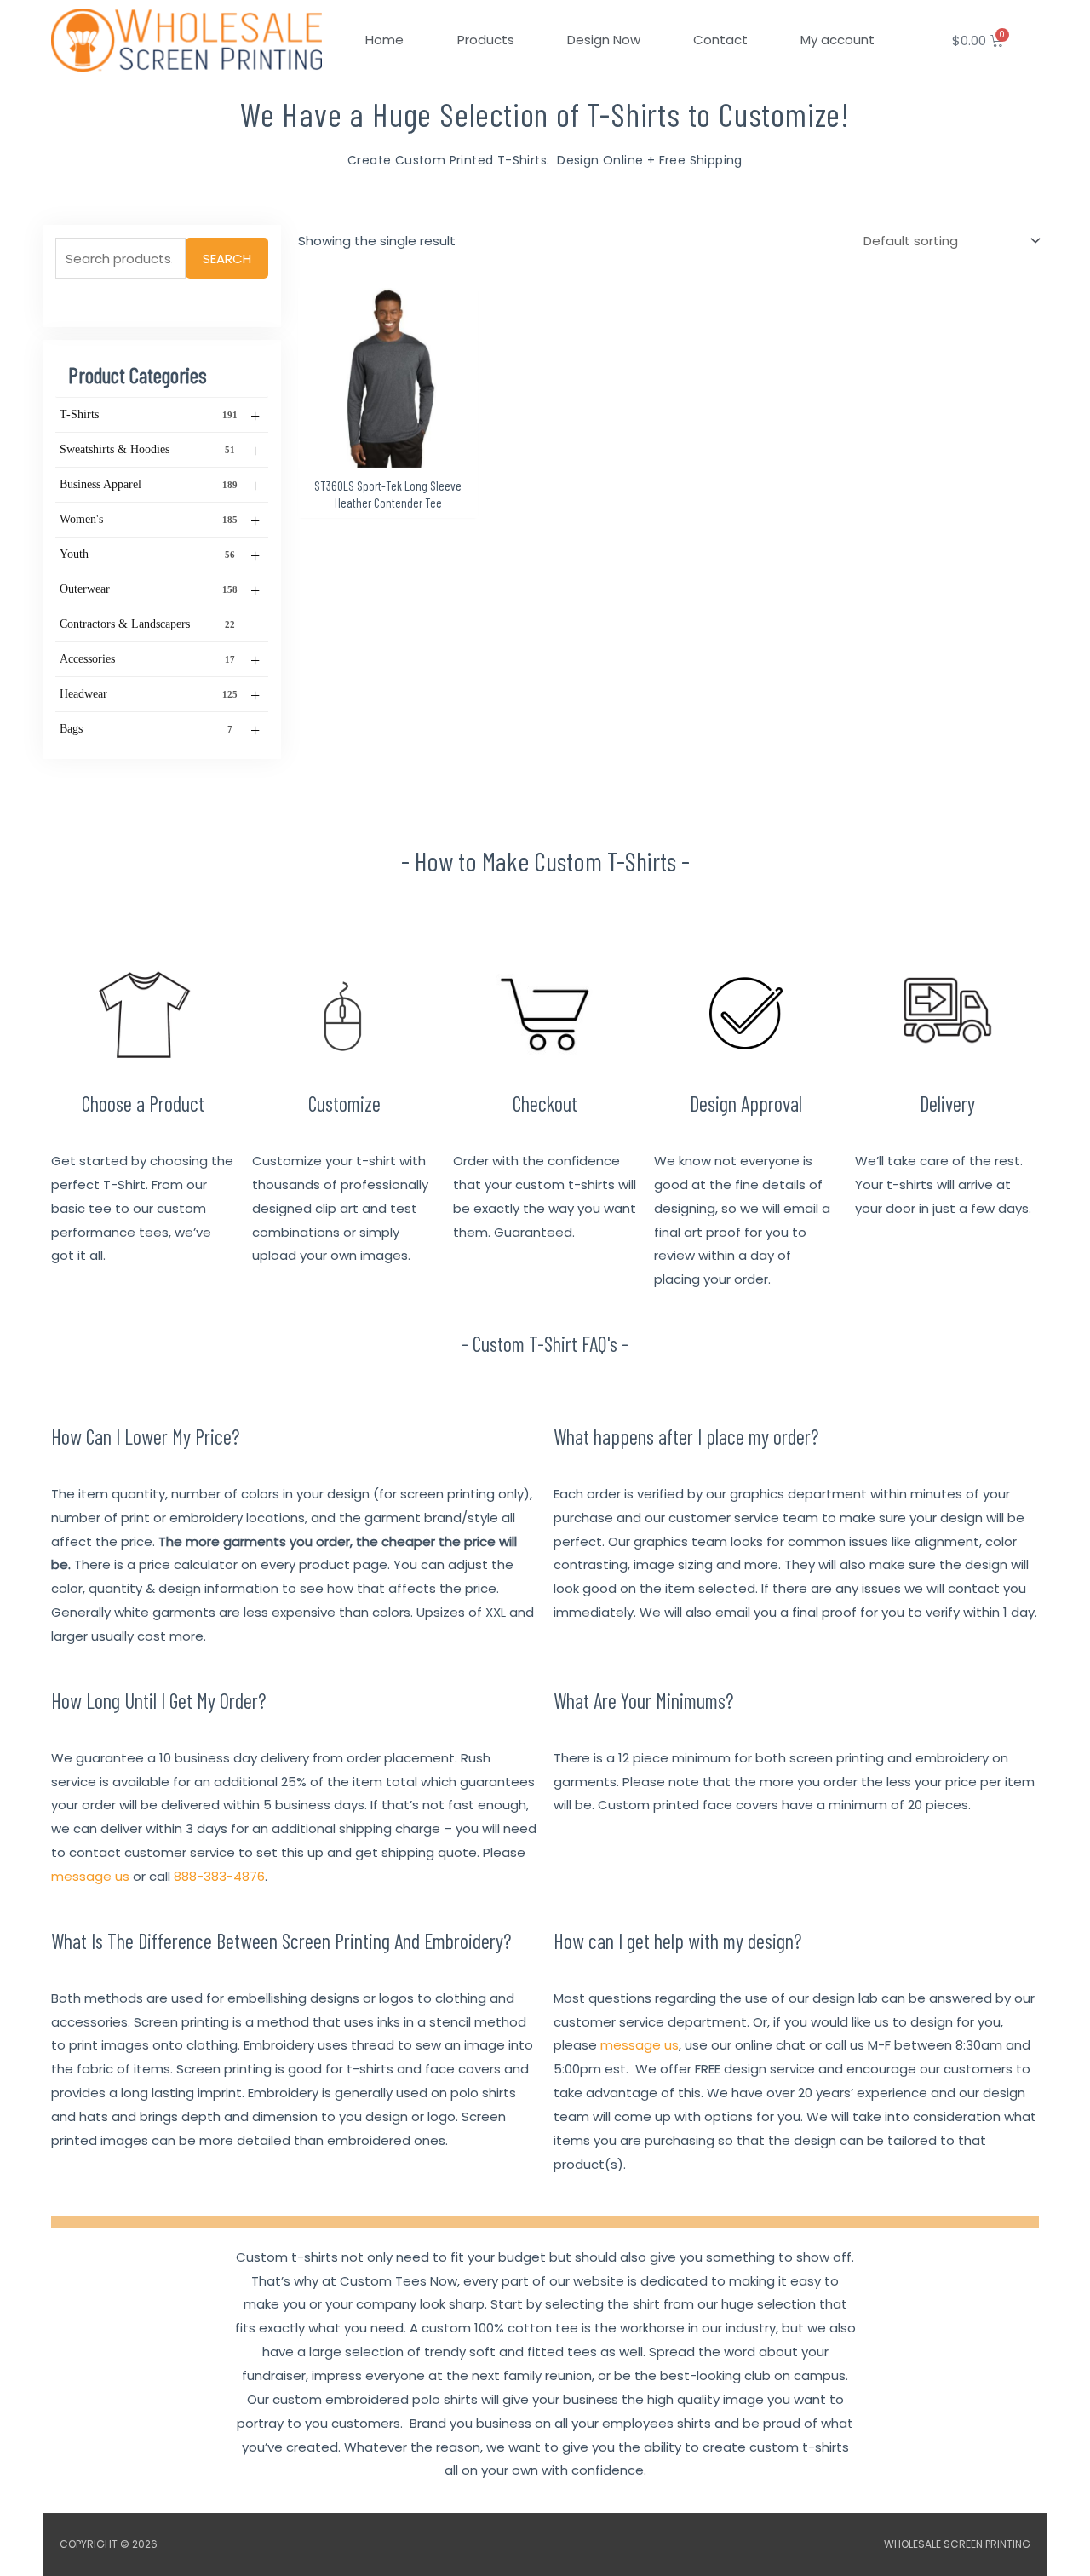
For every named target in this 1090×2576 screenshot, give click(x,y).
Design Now (604, 40)
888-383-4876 (219, 1876)
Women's (160, 520)
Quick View (388, 454)
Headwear (160, 695)
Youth (160, 555)
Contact (720, 40)
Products (486, 40)
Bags (160, 730)
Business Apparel (160, 486)
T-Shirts (160, 416)
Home (384, 40)
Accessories (160, 660)
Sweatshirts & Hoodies (160, 451)
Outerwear (160, 590)
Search (227, 259)
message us (90, 1876)
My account (838, 40)
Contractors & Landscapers (147, 624)
